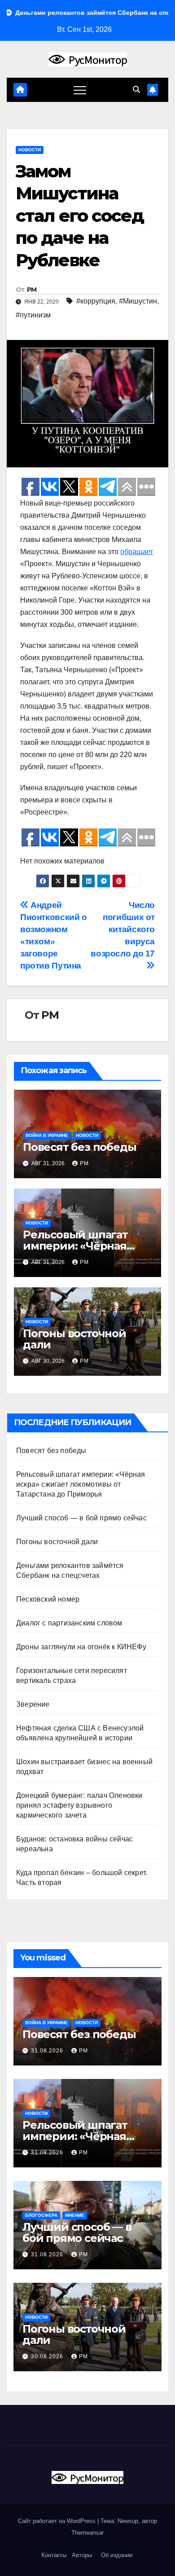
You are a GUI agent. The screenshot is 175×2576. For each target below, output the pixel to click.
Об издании (117, 2555)
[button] (136, 90)
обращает (137, 552)
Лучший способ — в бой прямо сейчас (81, 1518)
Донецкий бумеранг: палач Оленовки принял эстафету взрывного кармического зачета (79, 1805)
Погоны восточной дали (74, 1339)
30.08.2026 (48, 2356)
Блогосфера (41, 2215)
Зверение (33, 1704)
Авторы (82, 2555)
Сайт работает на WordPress (58, 2521)
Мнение (75, 2215)
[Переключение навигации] (80, 90)
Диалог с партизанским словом (69, 1623)
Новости (30, 150)
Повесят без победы (79, 1147)
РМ (32, 290)
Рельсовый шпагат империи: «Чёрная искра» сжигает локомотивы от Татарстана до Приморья (81, 1484)
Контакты (53, 2555)
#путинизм (33, 315)
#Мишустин (138, 301)
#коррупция (96, 301)
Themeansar (87, 2533)
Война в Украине (47, 1135)
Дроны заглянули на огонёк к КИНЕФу (81, 1647)
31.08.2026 (48, 2051)
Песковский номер (48, 1599)
